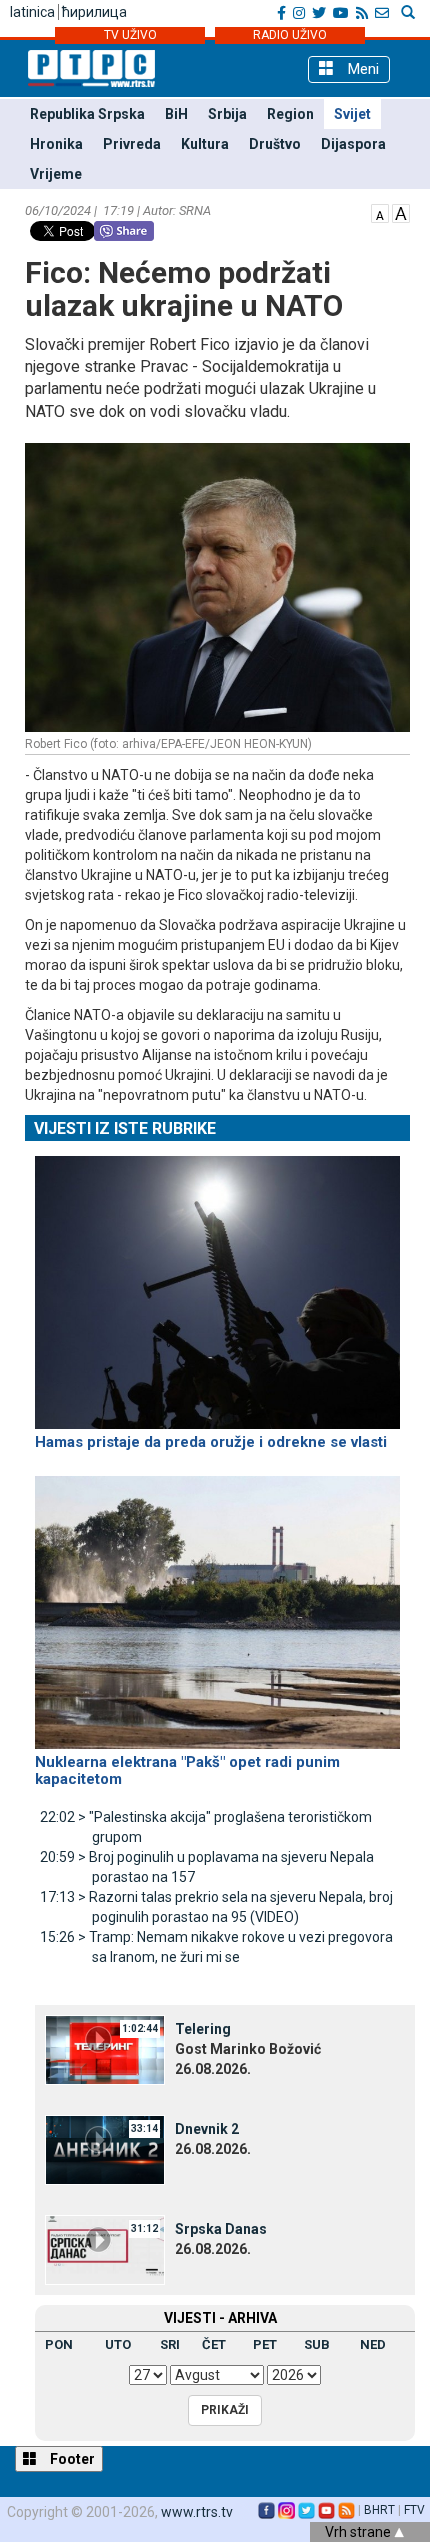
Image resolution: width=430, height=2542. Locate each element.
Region (290, 114)
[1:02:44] (105, 2049)
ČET (214, 2344)
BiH (176, 114)
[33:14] (105, 2149)
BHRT (379, 2510)
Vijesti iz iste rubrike (125, 1128)
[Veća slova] (401, 212)
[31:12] (105, 2249)
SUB (317, 2344)
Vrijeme (56, 174)
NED (373, 2344)
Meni (361, 69)
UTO (118, 2344)
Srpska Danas (221, 2229)
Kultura (205, 144)
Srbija (227, 114)
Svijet (352, 114)
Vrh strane (359, 2532)
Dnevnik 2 (207, 2129)
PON (59, 2344)
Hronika (56, 144)
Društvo (275, 144)
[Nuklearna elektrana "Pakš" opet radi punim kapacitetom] (217, 1603)
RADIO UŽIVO (290, 35)
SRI (170, 2344)
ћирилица (94, 12)
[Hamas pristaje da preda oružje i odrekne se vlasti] (217, 1284)
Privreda (132, 144)
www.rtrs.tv (197, 2512)
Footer (71, 2459)
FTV (414, 2510)
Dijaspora (353, 144)
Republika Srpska (87, 114)
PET (265, 2344)
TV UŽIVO (130, 35)
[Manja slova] (380, 212)
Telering (203, 2029)
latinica (32, 12)
